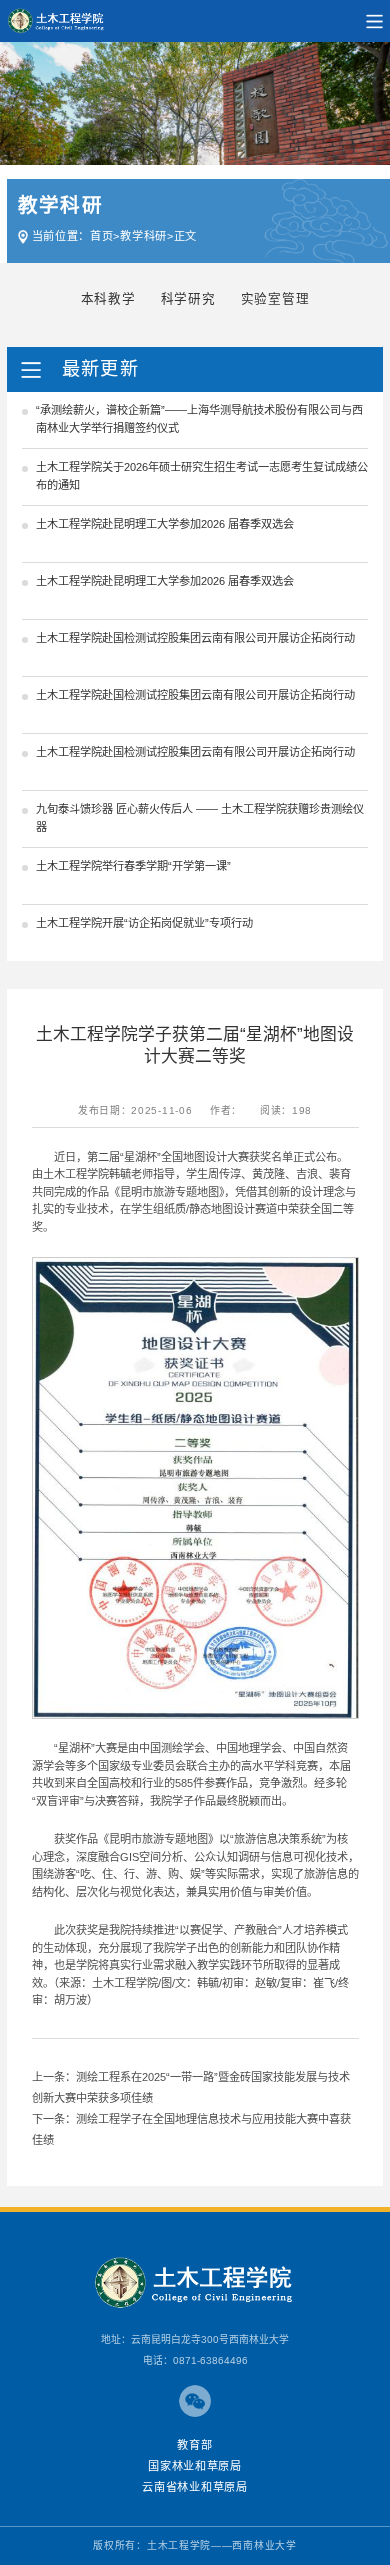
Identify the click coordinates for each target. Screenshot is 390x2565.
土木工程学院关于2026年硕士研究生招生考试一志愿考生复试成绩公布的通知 (202, 476)
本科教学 (108, 299)
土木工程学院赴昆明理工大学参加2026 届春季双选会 (165, 524)
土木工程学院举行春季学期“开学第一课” (133, 866)
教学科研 (143, 236)
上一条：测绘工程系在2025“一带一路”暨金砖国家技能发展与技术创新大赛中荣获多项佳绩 (191, 2087)
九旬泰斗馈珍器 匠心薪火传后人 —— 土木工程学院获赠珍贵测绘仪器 (200, 818)
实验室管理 (275, 299)
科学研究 (188, 299)
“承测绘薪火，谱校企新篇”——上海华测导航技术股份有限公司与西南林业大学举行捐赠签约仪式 (199, 419)
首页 (101, 236)
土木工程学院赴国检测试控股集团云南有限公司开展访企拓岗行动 (195, 638)
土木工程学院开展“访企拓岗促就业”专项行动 (144, 923)
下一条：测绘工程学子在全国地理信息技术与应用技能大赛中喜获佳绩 (191, 2129)
